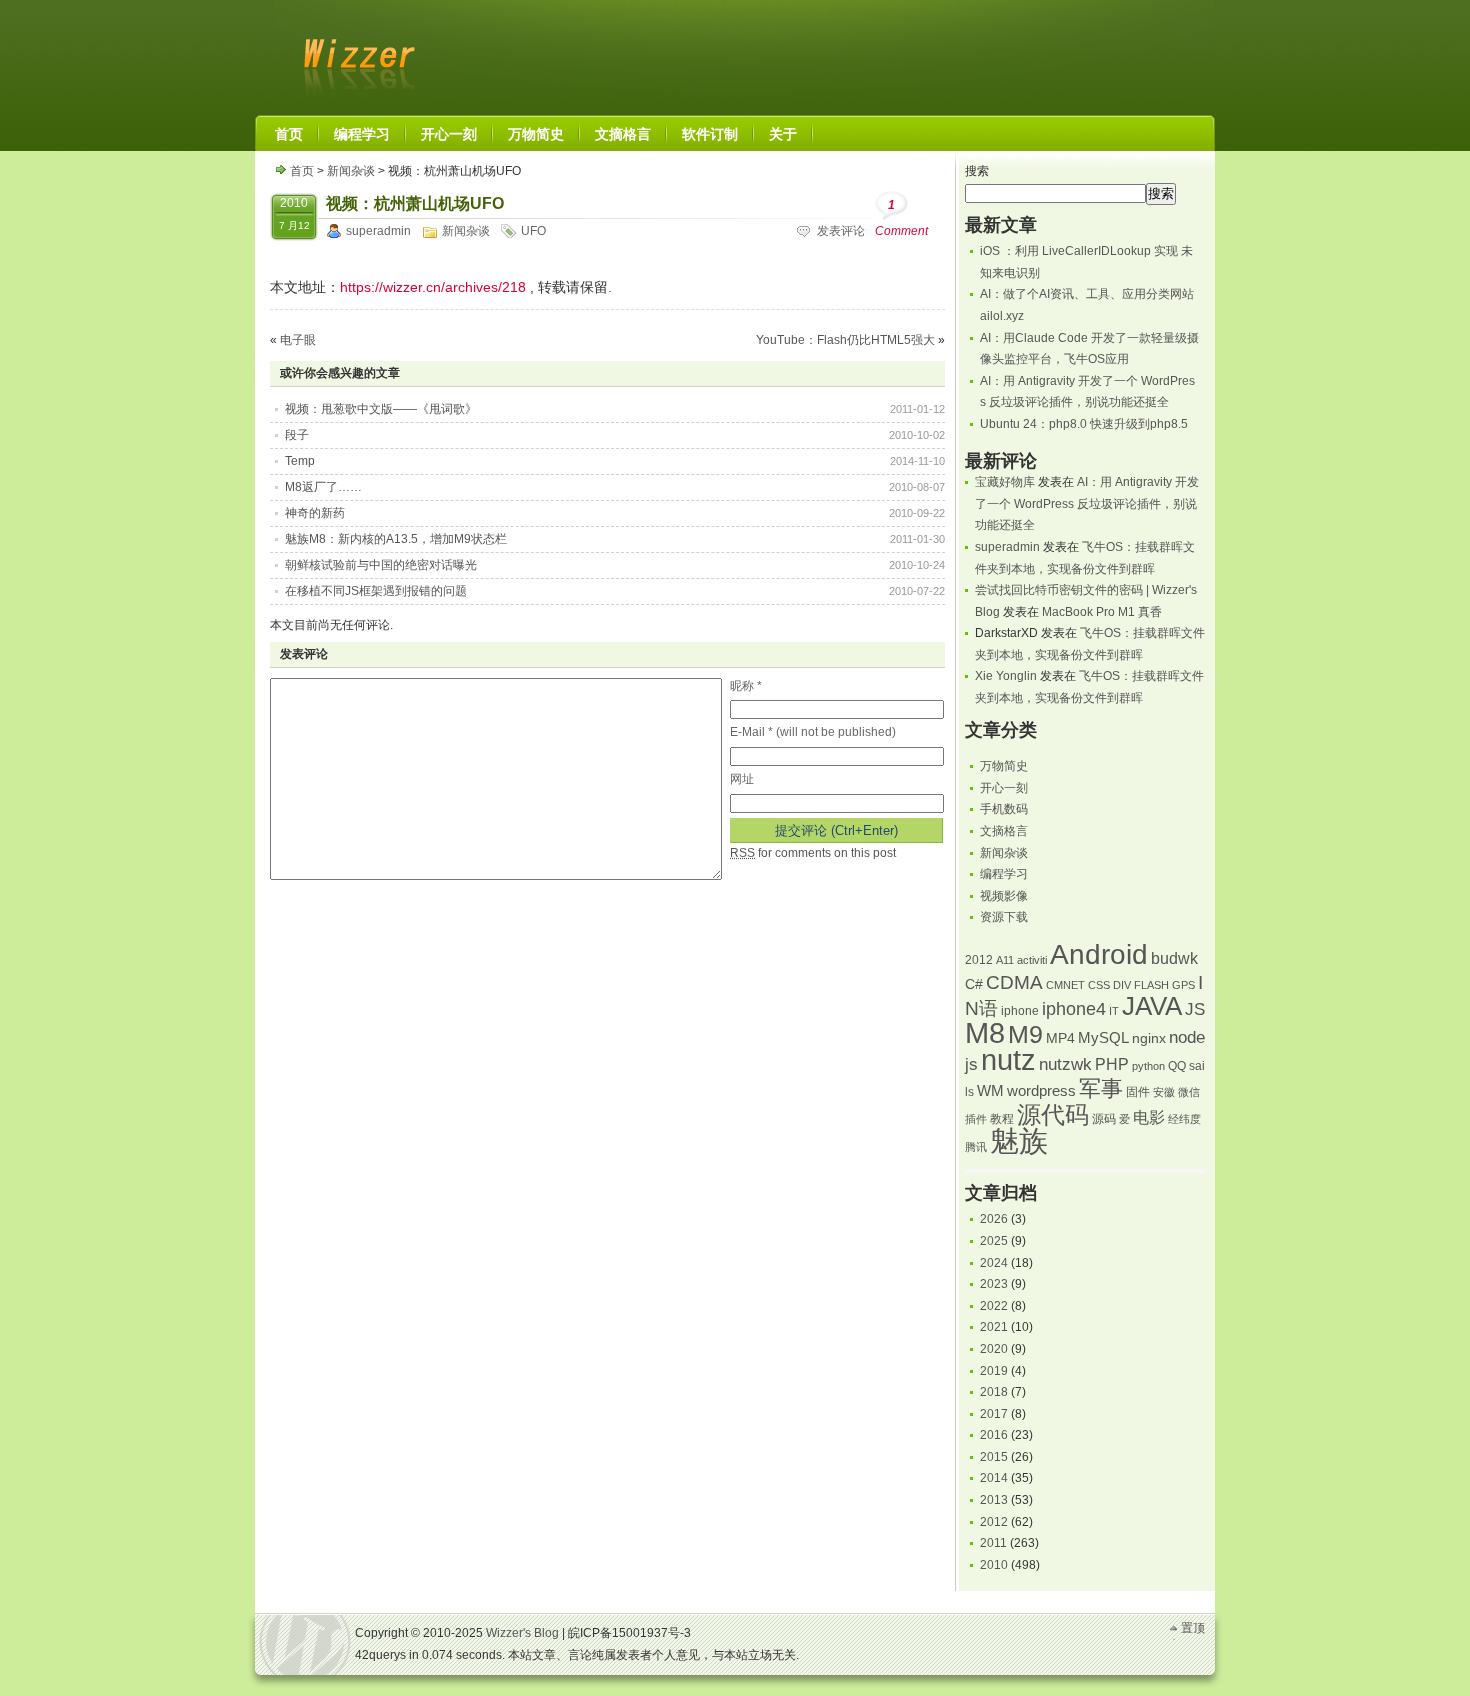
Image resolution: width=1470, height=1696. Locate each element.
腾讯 (976, 1147)
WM (990, 1091)
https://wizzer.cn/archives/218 (433, 287)
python (1148, 1066)
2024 (994, 1263)
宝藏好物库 (1005, 482)
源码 (1104, 1119)
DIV (1122, 985)
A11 (1005, 960)
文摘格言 (1004, 831)
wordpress (1041, 1091)
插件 (976, 1119)
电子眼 (298, 340)
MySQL (1103, 1038)
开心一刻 (1004, 788)
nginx (1149, 1038)
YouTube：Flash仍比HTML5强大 (845, 340)
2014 (994, 1478)
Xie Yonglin (1006, 676)
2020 (994, 1349)
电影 (1149, 1117)
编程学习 (1004, 874)
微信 (1189, 1092)
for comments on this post (813, 853)
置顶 (1193, 1628)
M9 (1025, 1034)
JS (1195, 1009)
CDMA (1014, 982)
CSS (1099, 985)
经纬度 (1184, 1119)
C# (974, 984)
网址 (742, 779)
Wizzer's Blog (355, 54)
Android (1099, 954)
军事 (1101, 1088)
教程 (1002, 1119)
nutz (1008, 1060)
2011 (993, 1543)
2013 (994, 1500)
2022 (994, 1306)
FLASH (1151, 985)
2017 (994, 1414)
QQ (1177, 1066)
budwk (1174, 958)
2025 (994, 1241)
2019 (994, 1371)
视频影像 (1004, 896)
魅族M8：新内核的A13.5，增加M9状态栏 (396, 539)
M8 (985, 1033)
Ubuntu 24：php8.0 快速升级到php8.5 (1084, 424)
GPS (1183, 985)
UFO (533, 231)
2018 (994, 1392)
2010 (994, 1565)
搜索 (977, 171)
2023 (994, 1284)
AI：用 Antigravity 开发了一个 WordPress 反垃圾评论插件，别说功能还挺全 (1087, 503)
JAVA (1152, 1006)
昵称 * (746, 686)
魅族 (1019, 1140)
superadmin (378, 231)
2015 (994, 1457)
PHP (1112, 1064)
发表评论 (841, 231)
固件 (1138, 1092)
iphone (1020, 1011)
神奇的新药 (315, 513)
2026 (994, 1219)
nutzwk (1065, 1064)
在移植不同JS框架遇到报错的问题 (376, 591)
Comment (901, 218)
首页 (302, 171)
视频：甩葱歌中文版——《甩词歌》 (381, 409)
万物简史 (1004, 766)
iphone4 (1074, 1008)
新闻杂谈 (351, 171)
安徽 (1164, 1092)
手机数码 (1004, 809)
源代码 (1053, 1114)
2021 (994, 1327)
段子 (297, 435)
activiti (1032, 960)
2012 (979, 960)
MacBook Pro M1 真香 (1102, 612)
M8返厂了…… (323, 487)
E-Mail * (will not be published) (813, 732)
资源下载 (1004, 917)
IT (1114, 1011)
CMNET (1065, 985)
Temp (300, 461)
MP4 (1060, 1038)
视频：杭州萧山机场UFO (415, 203)
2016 (994, 1435)
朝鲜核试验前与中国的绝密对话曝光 (381, 565)
